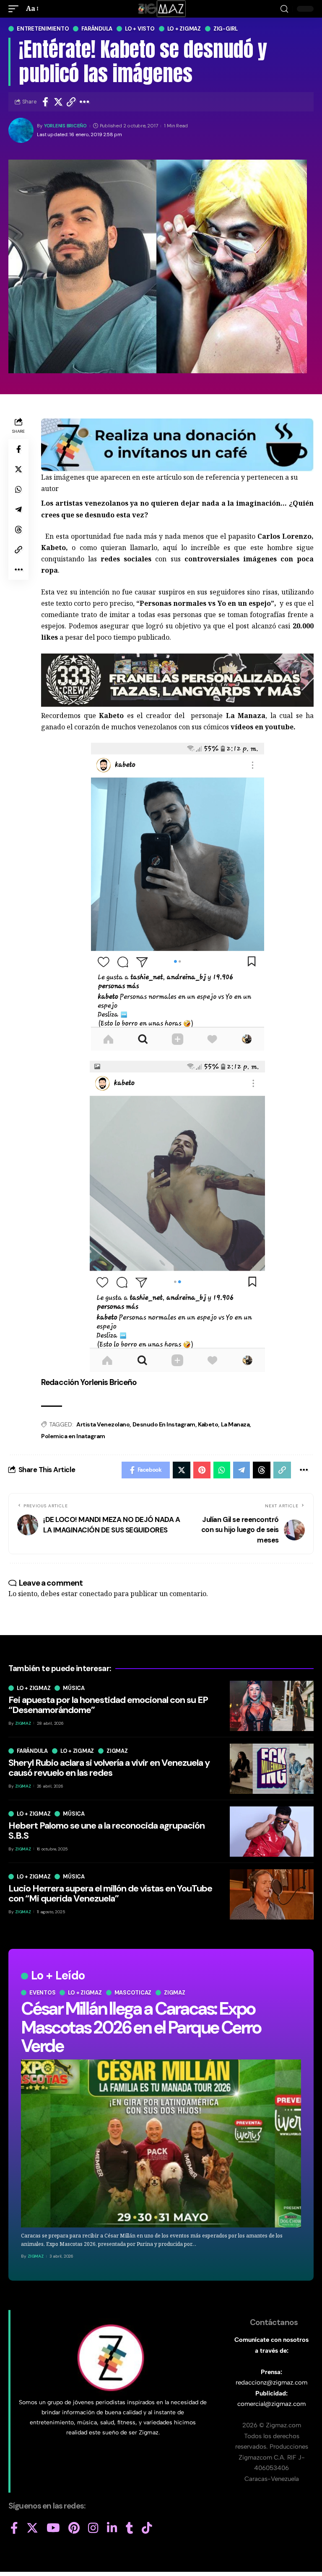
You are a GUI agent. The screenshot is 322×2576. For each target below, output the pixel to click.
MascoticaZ (133, 1993)
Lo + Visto (140, 29)
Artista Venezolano (103, 1424)
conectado (96, 1594)
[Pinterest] (74, 2528)
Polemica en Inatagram (73, 1436)
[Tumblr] (130, 2528)
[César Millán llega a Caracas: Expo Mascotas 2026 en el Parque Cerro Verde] (161, 2143)
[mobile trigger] (16, 9)
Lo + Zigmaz (184, 29)
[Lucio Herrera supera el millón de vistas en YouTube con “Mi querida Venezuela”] (272, 1894)
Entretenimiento (43, 29)
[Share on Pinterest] (202, 1470)
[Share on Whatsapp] (18, 489)
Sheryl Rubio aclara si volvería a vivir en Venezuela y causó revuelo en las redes (109, 1768)
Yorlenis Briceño (65, 126)
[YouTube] (53, 2528)
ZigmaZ (36, 2256)
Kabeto (208, 1424)
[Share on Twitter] (58, 102)
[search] (284, 9)
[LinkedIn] (112, 2528)
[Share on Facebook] (45, 102)
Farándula (97, 29)
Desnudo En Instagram (164, 1424)
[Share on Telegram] (18, 509)
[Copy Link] (71, 102)
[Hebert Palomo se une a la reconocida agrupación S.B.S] (272, 1832)
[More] (84, 102)
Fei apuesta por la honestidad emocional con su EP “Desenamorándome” (108, 1705)
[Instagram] (93, 2528)
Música (74, 1688)
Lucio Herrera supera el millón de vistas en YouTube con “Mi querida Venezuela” (110, 1893)
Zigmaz (175, 1993)
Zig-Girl (226, 29)
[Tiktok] (147, 2528)
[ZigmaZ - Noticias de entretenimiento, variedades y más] (161, 9)
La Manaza (235, 1424)
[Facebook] (14, 2528)
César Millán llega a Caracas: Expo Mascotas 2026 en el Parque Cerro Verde (141, 2027)
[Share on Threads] (18, 530)
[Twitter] (32, 2528)
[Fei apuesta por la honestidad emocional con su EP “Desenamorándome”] (272, 1706)
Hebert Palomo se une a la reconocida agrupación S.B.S (106, 1831)
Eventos (42, 1993)
